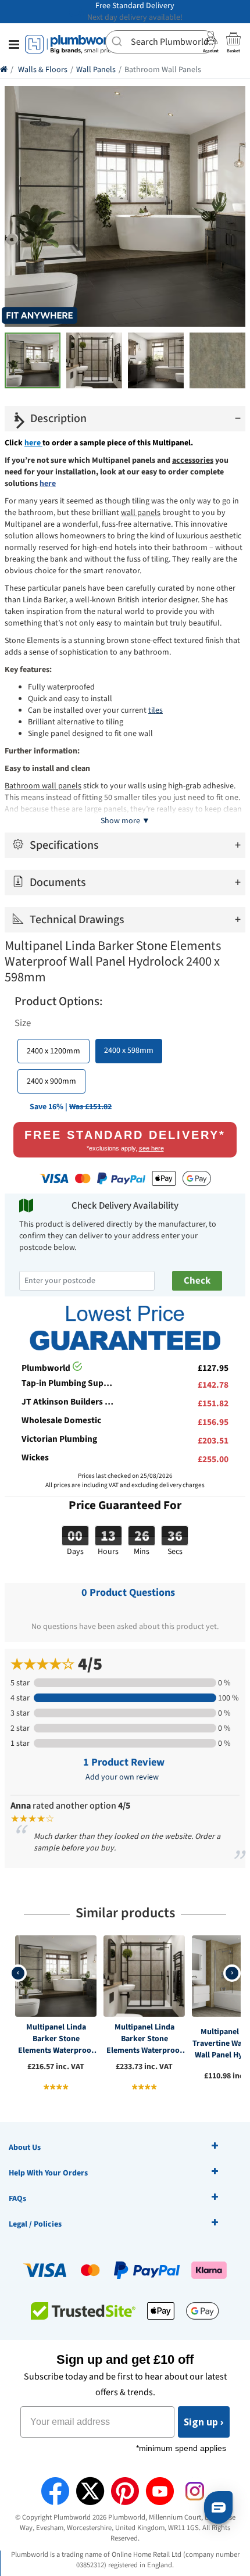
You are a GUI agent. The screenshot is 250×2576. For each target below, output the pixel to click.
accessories (193, 460)
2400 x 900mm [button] (51, 1081)
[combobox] (160, 42)
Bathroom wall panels (43, 786)
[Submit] (118, 41)
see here (151, 1148)
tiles (156, 710)
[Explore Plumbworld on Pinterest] (125, 2491)
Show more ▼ (125, 821)
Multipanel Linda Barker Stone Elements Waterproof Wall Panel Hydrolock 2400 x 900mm (144, 2039)
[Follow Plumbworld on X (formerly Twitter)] (90, 2491)
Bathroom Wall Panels (163, 70)
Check (197, 1281)
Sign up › (204, 2422)
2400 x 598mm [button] (129, 1051)
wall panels (141, 513)
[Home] (4, 70)
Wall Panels (96, 70)
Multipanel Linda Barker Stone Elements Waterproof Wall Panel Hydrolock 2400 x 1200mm (56, 2039)
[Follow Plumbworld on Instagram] (195, 2491)
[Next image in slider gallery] (21, 421)
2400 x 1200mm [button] (53, 1051)
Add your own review (122, 1777)
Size (23, 1023)
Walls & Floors (43, 70)
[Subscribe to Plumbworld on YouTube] (160, 2491)
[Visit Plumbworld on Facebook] (55, 2491)
